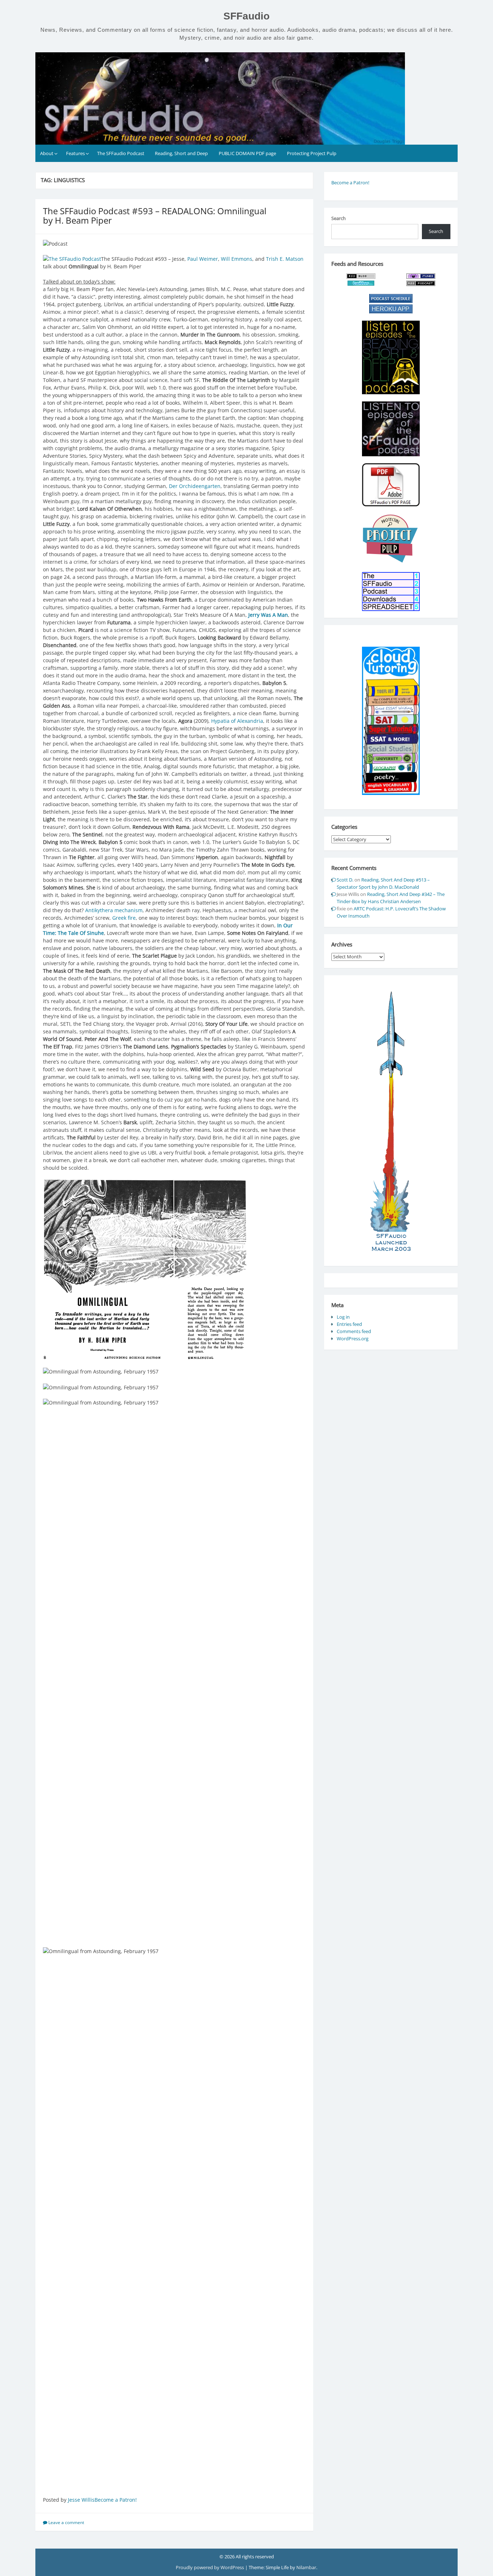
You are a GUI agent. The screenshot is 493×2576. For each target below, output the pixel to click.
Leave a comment (66, 2522)
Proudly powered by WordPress (210, 2567)
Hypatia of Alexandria (237, 721)
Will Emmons (237, 259)
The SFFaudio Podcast (121, 153)
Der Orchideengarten (195, 486)
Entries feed (349, 1324)
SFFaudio (247, 16)
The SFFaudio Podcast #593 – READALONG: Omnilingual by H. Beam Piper (155, 216)
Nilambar (306, 2567)
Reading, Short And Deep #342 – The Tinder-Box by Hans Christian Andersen (391, 898)
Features (75, 153)
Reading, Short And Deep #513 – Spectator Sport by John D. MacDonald (383, 883)
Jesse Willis (81, 2500)
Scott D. (345, 880)
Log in (343, 1317)
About (47, 153)
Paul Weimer (203, 259)
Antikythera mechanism (114, 910)
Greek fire (124, 918)
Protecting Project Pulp (312, 153)
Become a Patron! (116, 2500)
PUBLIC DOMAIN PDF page (247, 153)
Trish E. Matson (285, 259)
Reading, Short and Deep (181, 153)
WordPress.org (353, 1338)
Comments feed (354, 1331)
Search (339, 218)
